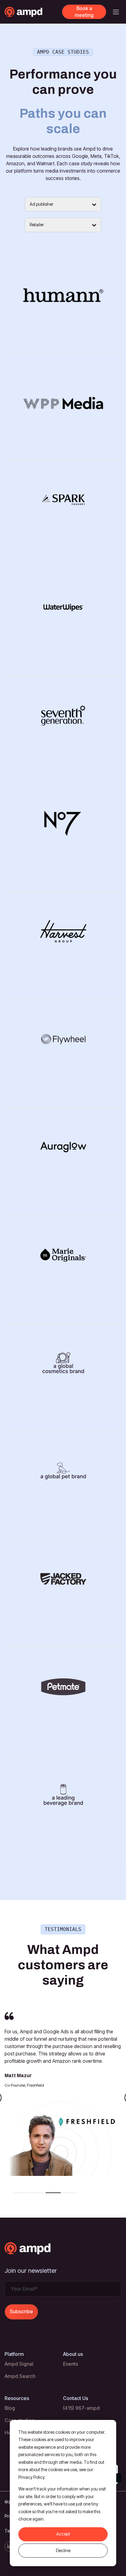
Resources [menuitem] (17, 2398)
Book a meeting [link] (84, 12)
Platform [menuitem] (14, 2354)
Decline (63, 2550)
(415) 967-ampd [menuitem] (81, 2408)
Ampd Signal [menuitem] (19, 2364)
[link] (33, 11)
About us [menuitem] (73, 2354)
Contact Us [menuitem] (76, 2398)
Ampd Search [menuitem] (20, 2376)
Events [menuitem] (70, 2364)
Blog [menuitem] (10, 2408)
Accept (63, 2534)
